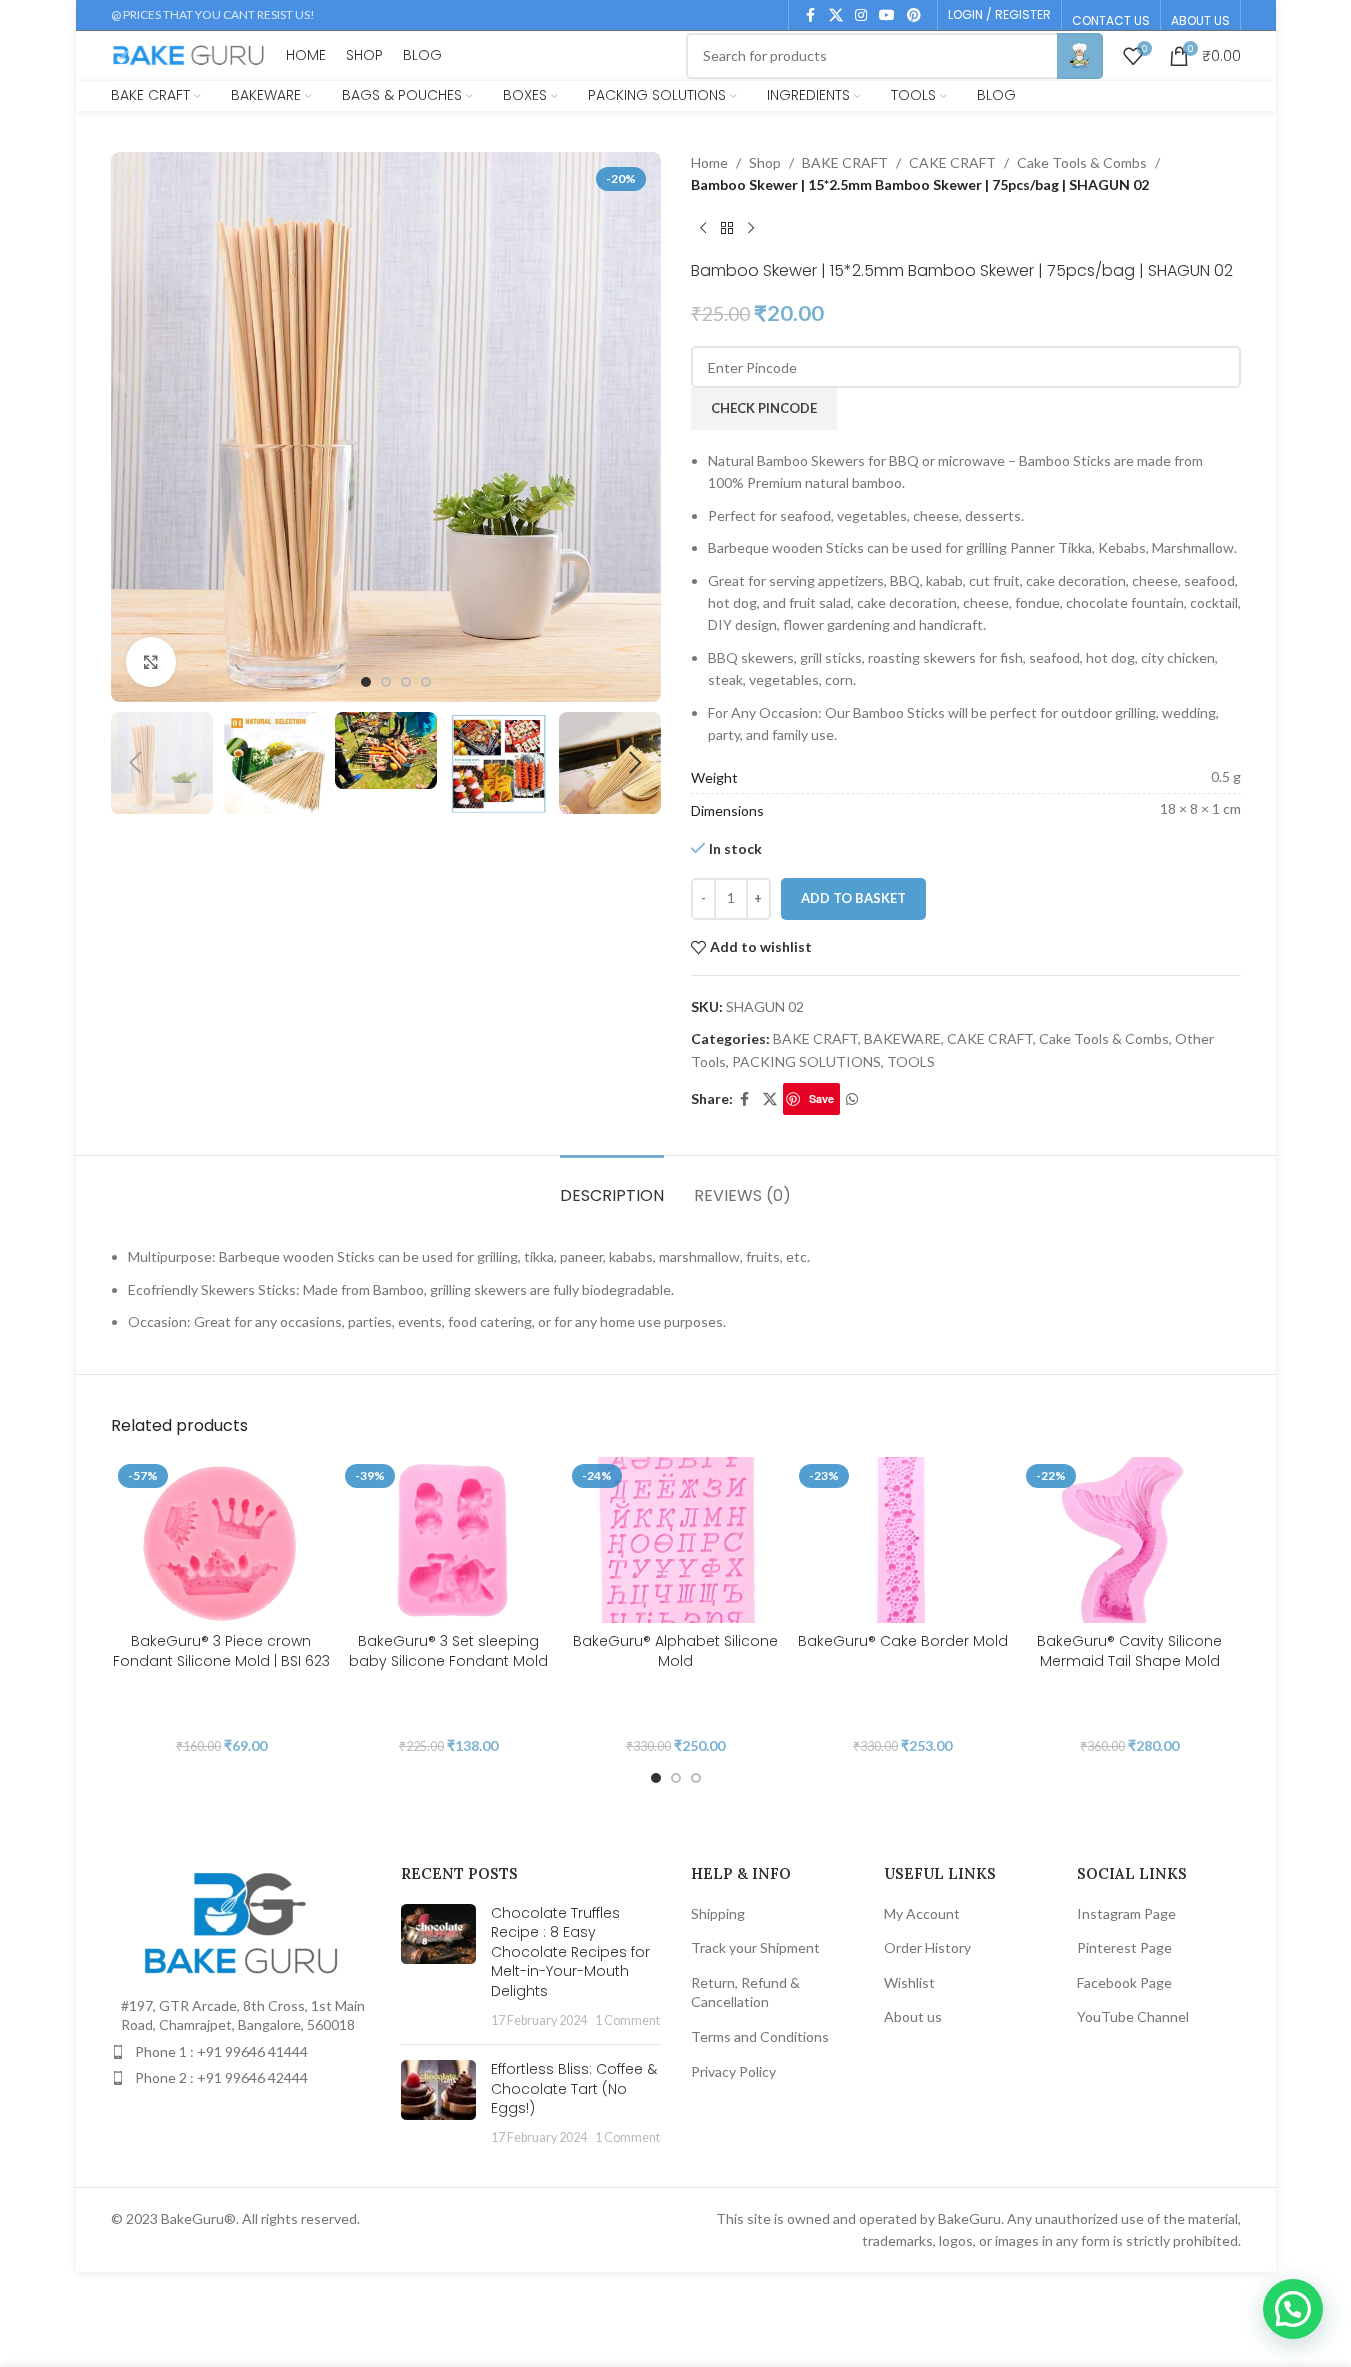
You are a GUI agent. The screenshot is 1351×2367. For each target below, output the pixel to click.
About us (913, 2016)
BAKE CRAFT (845, 162)
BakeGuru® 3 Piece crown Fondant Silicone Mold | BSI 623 (221, 1651)
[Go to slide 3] (406, 682)
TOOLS (911, 1061)
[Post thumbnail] (438, 1967)
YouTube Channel (1133, 2016)
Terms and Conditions (760, 2036)
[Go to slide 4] (426, 682)
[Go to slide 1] (366, 682)
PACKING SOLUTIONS (806, 1061)
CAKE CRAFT (952, 162)
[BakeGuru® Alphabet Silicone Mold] (675, 1540)
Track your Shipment (755, 1947)
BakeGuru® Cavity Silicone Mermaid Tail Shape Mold (1129, 1651)
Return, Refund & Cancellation (745, 1992)
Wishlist (909, 1982)
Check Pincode (764, 408)
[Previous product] (703, 229)
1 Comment (627, 2020)
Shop (765, 162)
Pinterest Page (1124, 1947)
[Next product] (751, 229)
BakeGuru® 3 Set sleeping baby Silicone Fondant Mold (448, 1651)
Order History (927, 1947)
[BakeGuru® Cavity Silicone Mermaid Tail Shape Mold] (1129, 1540)
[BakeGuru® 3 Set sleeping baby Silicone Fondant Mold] (448, 1540)
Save (821, 1098)
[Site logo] (189, 53)
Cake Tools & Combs (1082, 162)
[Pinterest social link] (914, 15)
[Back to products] (727, 229)
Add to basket (853, 898)
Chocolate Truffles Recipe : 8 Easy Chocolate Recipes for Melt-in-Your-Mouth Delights (570, 1952)
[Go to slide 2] (386, 682)
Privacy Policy (733, 2071)
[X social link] (836, 15)
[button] (136, 763)
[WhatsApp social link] (852, 1099)
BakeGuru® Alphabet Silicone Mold (675, 1651)
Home (709, 162)
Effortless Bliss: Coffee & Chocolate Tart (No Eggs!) (574, 2088)
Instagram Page (1126, 1913)
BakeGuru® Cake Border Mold (903, 1641)
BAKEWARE (902, 1038)
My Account (922, 1913)
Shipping (718, 1913)
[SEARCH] (1080, 56)
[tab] (612, 1185)
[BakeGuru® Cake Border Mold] (902, 1540)
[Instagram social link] (861, 15)
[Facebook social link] (811, 15)
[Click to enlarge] (151, 662)
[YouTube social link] (887, 15)
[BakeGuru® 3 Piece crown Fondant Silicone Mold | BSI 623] (221, 1540)
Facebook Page (1124, 1982)
